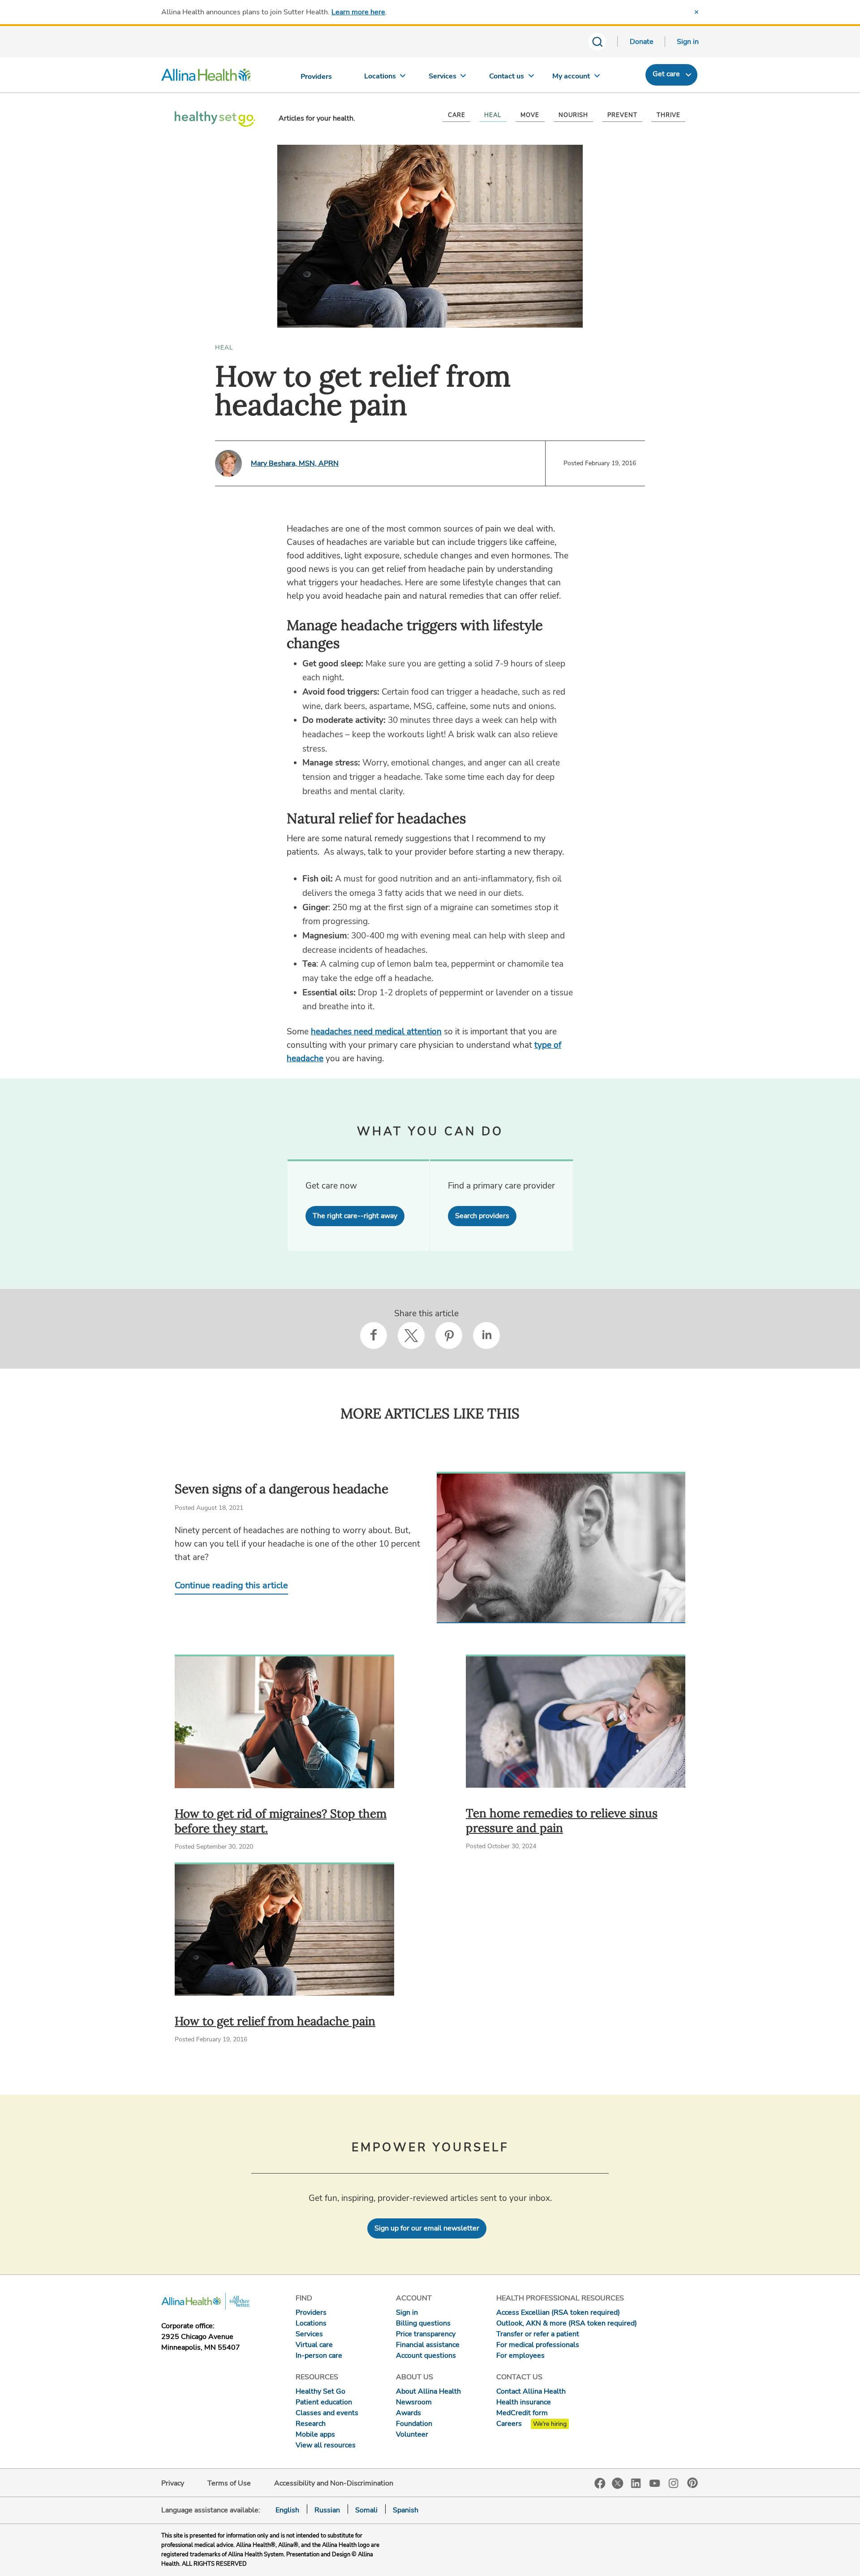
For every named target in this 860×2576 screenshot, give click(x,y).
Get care (666, 74)
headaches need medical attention (376, 1032)
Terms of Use (229, 2483)
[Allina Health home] (206, 77)
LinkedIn (636, 2483)
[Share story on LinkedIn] (486, 1336)
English (287, 2510)
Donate (642, 42)
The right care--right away (355, 1216)
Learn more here (358, 12)
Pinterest (692, 2483)
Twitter (618, 2483)
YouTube (655, 2483)
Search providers (482, 1216)
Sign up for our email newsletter (427, 2228)
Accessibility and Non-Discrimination (334, 2483)
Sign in (688, 42)
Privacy (173, 2483)
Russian (327, 2510)
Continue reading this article (231, 1585)
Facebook (600, 2483)
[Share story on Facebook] (374, 1336)
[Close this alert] (697, 12)
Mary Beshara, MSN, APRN (295, 463)
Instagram (674, 2483)
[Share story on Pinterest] (449, 1336)
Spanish (406, 2510)
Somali (366, 2510)
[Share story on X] (411, 1336)
